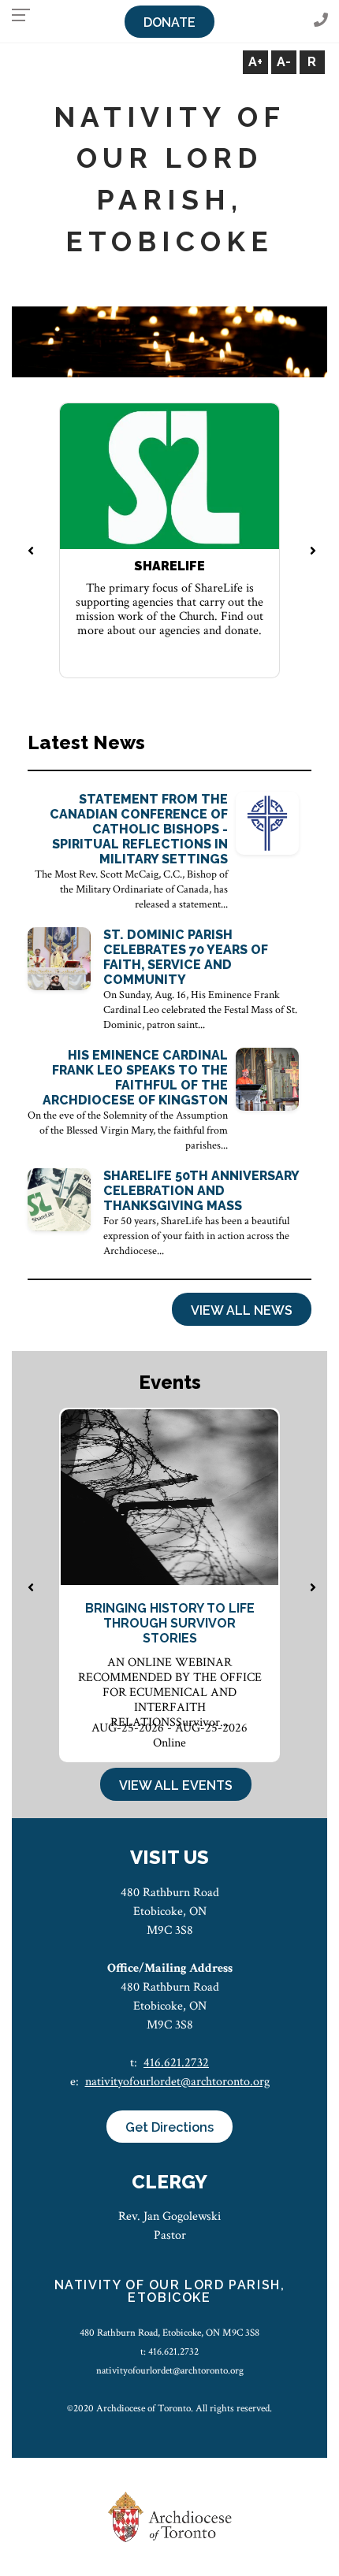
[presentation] (30, 552)
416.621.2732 (176, 2063)
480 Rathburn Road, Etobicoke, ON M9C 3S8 (169, 2333)
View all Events (176, 1785)
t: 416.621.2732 (169, 2351)
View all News (242, 1310)
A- (284, 62)
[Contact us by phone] (321, 21)
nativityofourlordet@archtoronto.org (177, 2082)
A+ (255, 62)
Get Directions (169, 2127)
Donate (169, 22)
